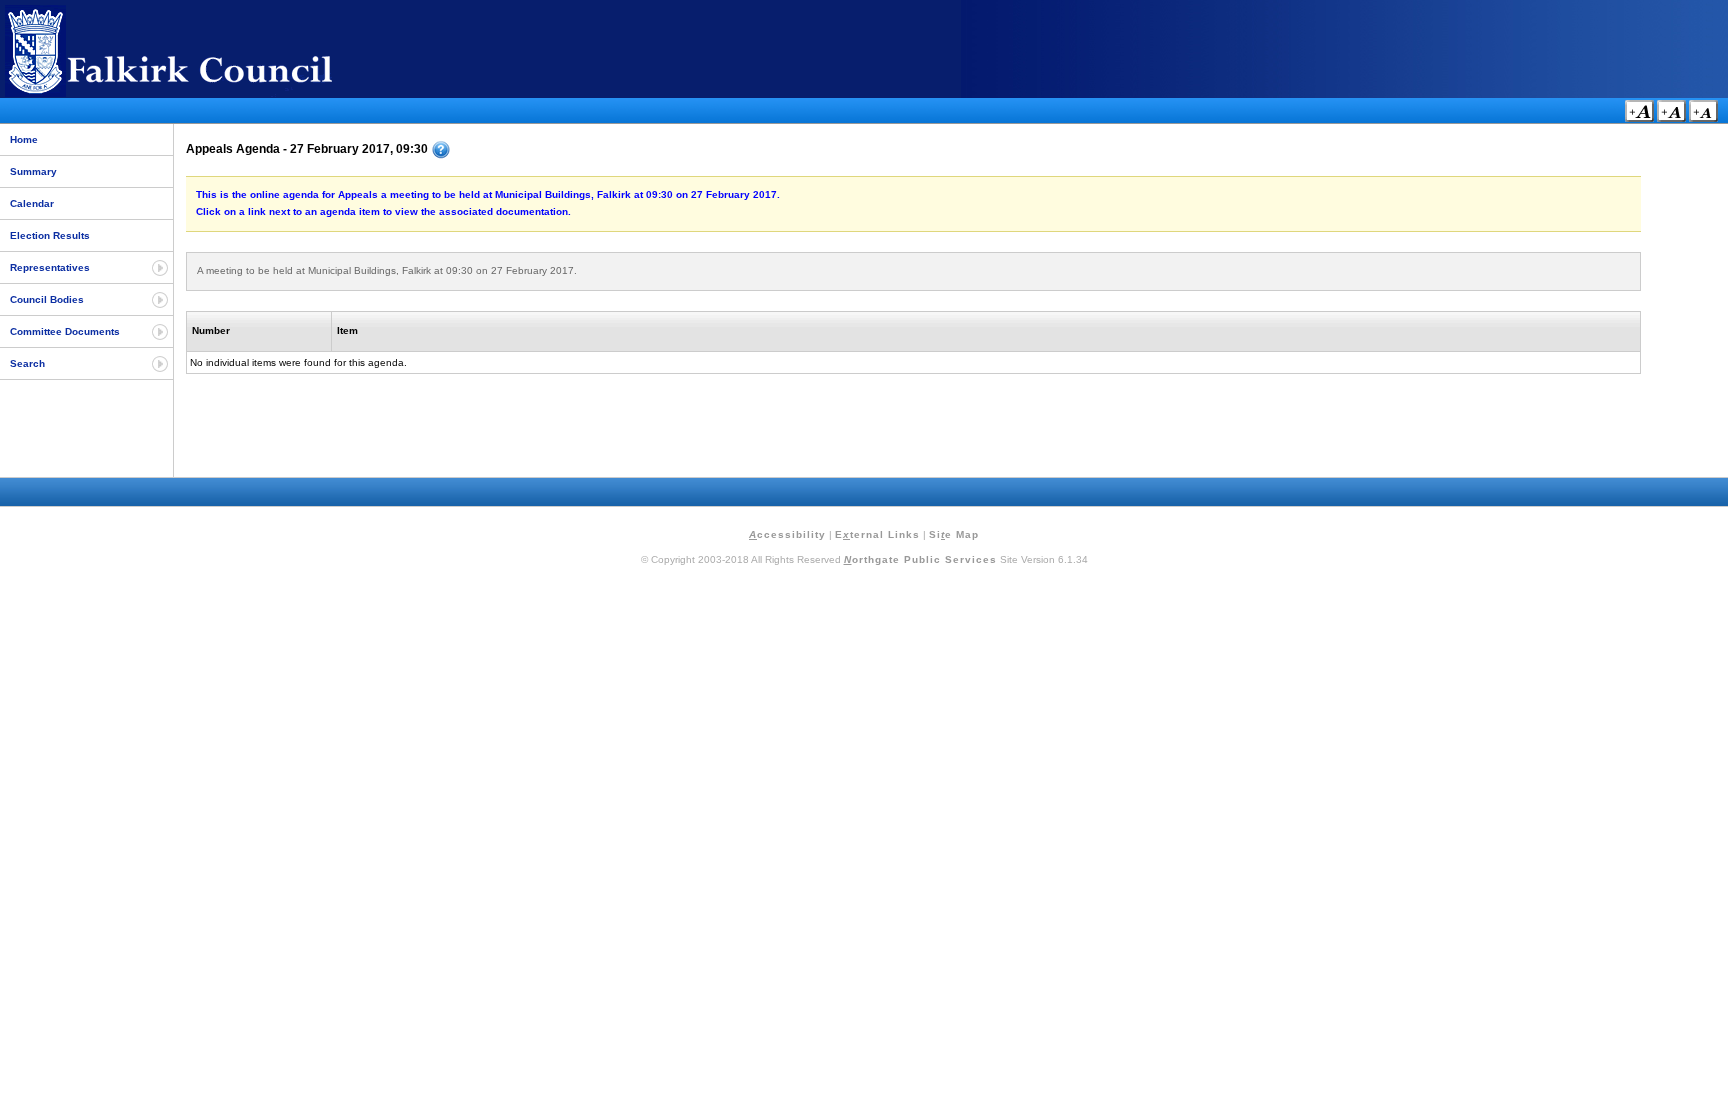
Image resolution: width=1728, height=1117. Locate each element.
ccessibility (787, 534)
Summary (33, 171)
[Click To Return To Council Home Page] (205, 93)
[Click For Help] (441, 150)
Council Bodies (47, 299)
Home (24, 139)
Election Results (50, 235)
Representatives (50, 267)
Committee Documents (65, 331)
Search (27, 363)
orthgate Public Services (920, 559)
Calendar (32, 203)
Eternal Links (877, 534)
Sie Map (954, 534)
